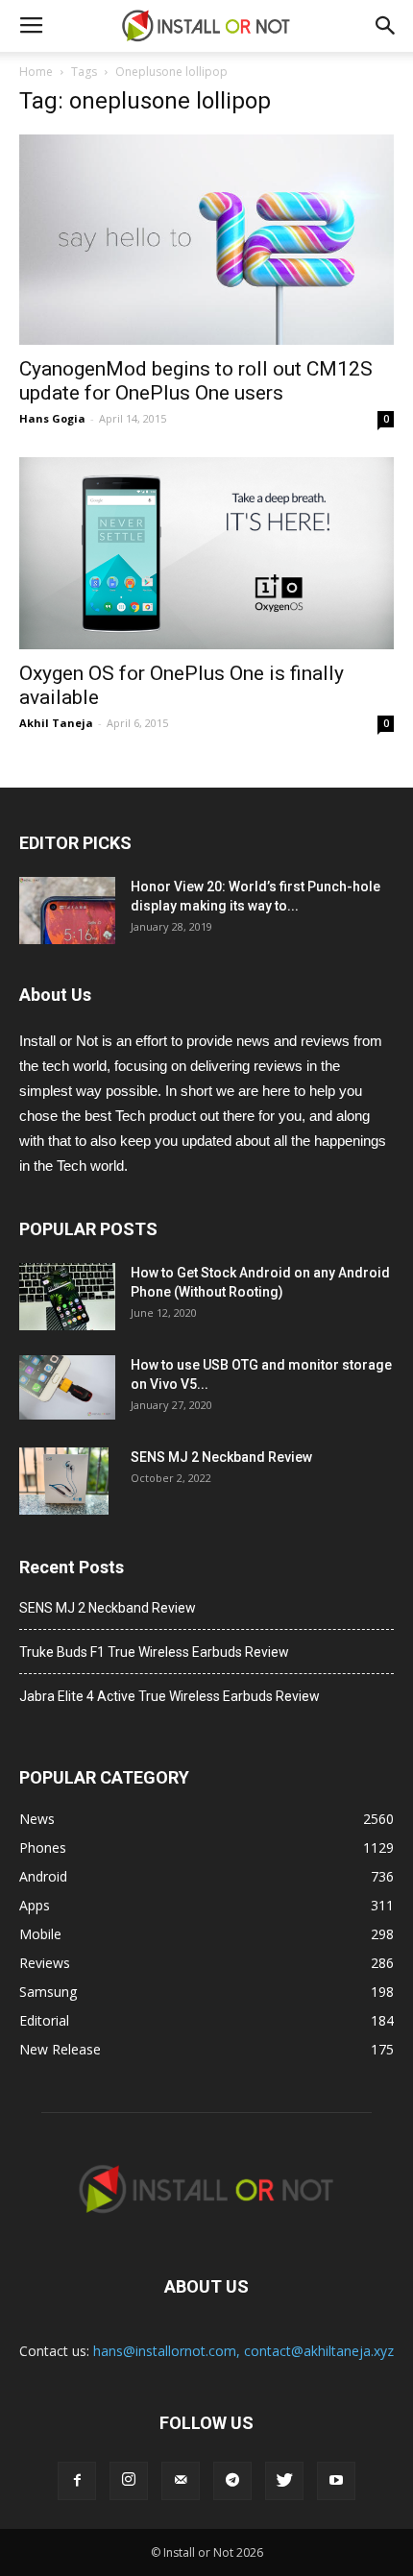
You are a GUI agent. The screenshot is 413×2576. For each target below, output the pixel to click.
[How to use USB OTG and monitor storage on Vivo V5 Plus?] (67, 1387)
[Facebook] (77, 2481)
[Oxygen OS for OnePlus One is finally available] (206, 553)
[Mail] (181, 2481)
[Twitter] (284, 2481)
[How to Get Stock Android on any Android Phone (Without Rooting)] (67, 1297)
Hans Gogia (52, 418)
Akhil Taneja (56, 723)
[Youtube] (336, 2481)
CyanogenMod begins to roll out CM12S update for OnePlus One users (196, 381)
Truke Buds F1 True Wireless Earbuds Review (154, 1652)
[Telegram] (232, 2481)
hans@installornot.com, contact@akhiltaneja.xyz (243, 2351)
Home (36, 72)
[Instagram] (129, 2481)
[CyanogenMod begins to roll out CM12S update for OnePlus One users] (206, 240)
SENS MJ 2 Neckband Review (221, 1457)
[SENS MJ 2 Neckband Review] (64, 1481)
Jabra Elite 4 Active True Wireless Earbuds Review (170, 1696)
